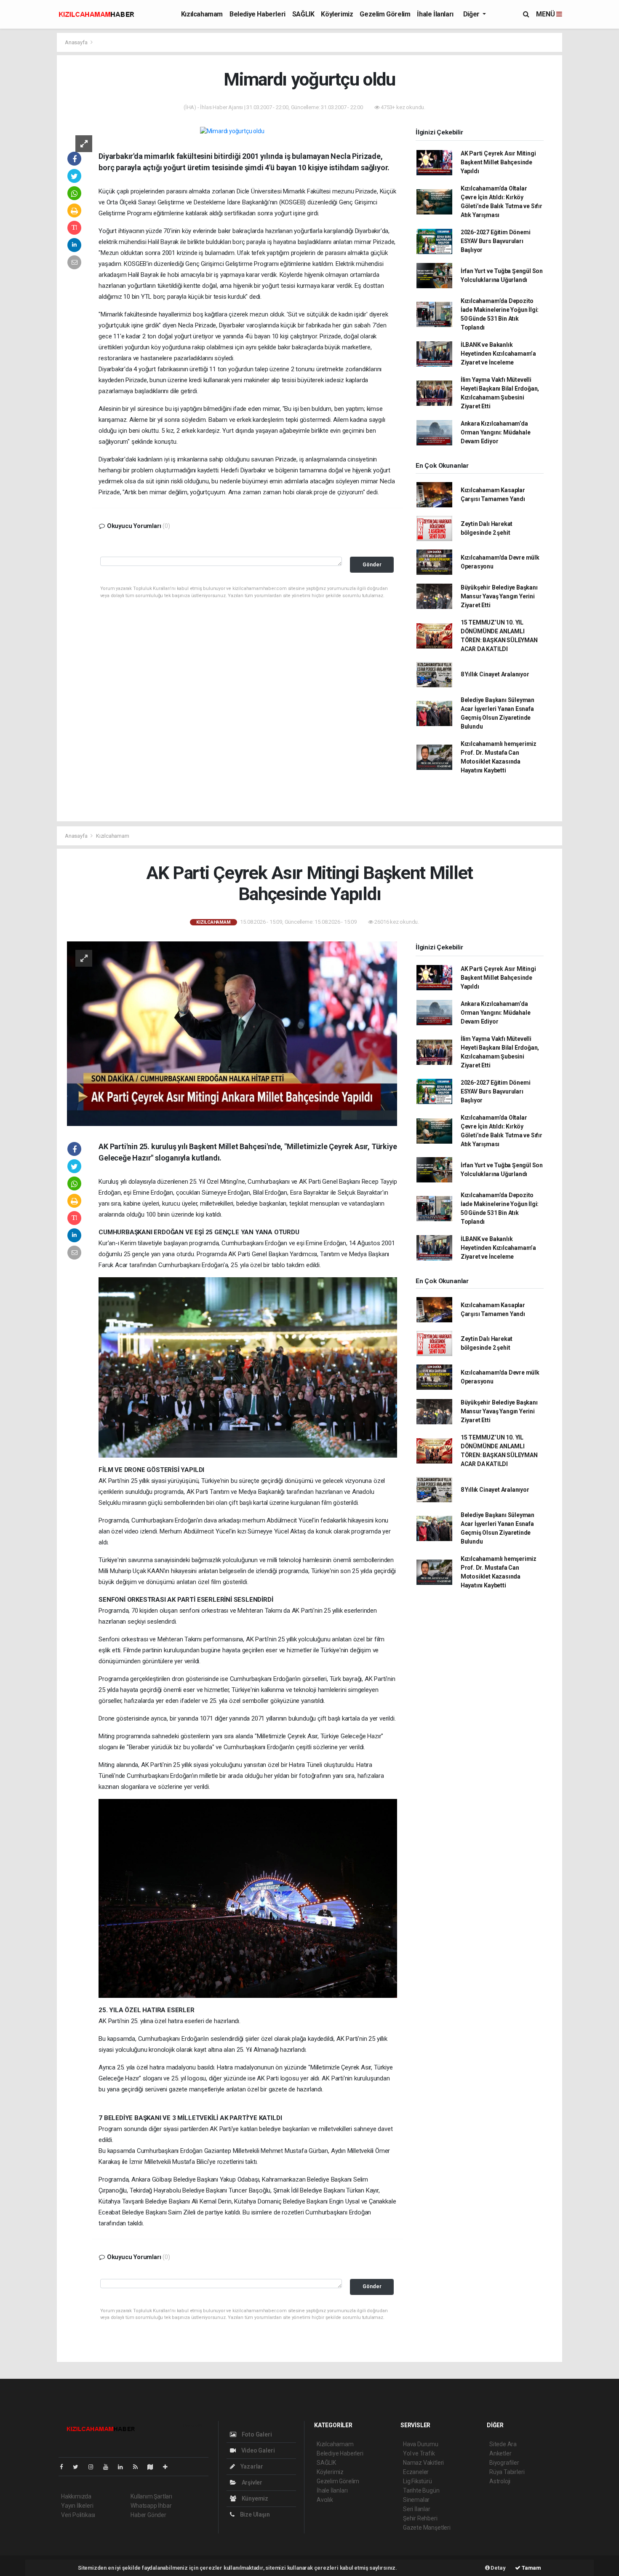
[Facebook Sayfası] (65, 2467)
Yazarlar (251, 2466)
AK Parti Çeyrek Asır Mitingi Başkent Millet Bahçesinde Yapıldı (498, 162)
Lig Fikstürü (418, 2481)
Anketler (500, 2453)
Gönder (372, 564)
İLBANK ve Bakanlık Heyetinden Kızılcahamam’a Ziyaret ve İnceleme (498, 354)
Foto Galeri (256, 2434)
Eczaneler (416, 2472)
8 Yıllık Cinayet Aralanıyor (495, 674)
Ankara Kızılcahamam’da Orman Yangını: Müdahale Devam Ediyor (496, 432)
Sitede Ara (503, 2444)
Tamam (531, 2568)
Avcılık (325, 2500)
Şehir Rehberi (420, 2518)
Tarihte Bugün (421, 2490)
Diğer (472, 14)
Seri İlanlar (417, 2509)
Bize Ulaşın (254, 2514)
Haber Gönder (148, 2515)
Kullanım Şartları (151, 2496)
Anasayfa (77, 42)
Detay (498, 2568)
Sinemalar (416, 2500)
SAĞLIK (303, 14)
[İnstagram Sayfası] (94, 2467)
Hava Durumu (421, 2444)
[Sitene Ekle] (169, 2467)
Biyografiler (504, 2463)
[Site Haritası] (154, 2467)
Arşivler (251, 2482)
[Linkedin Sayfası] (124, 2467)
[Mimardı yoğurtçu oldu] (232, 131)
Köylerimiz (337, 14)
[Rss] (139, 2467)
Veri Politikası (78, 2515)
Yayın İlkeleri (77, 2506)
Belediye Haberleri (257, 14)
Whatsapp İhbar (151, 2506)
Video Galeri (257, 2450)
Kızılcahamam (202, 14)
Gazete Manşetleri (427, 2528)
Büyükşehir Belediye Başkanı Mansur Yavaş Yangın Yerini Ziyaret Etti (499, 596)
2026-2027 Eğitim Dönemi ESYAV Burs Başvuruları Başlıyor (496, 241)
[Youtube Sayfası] (109, 2467)
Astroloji (500, 2481)
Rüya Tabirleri (507, 2472)
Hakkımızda (76, 2496)
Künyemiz (254, 2498)
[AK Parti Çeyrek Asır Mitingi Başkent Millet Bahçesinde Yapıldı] (232, 1033)
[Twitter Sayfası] (79, 2467)
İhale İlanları (435, 14)
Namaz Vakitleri (423, 2463)
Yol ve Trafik (419, 2453)
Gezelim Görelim (385, 14)
